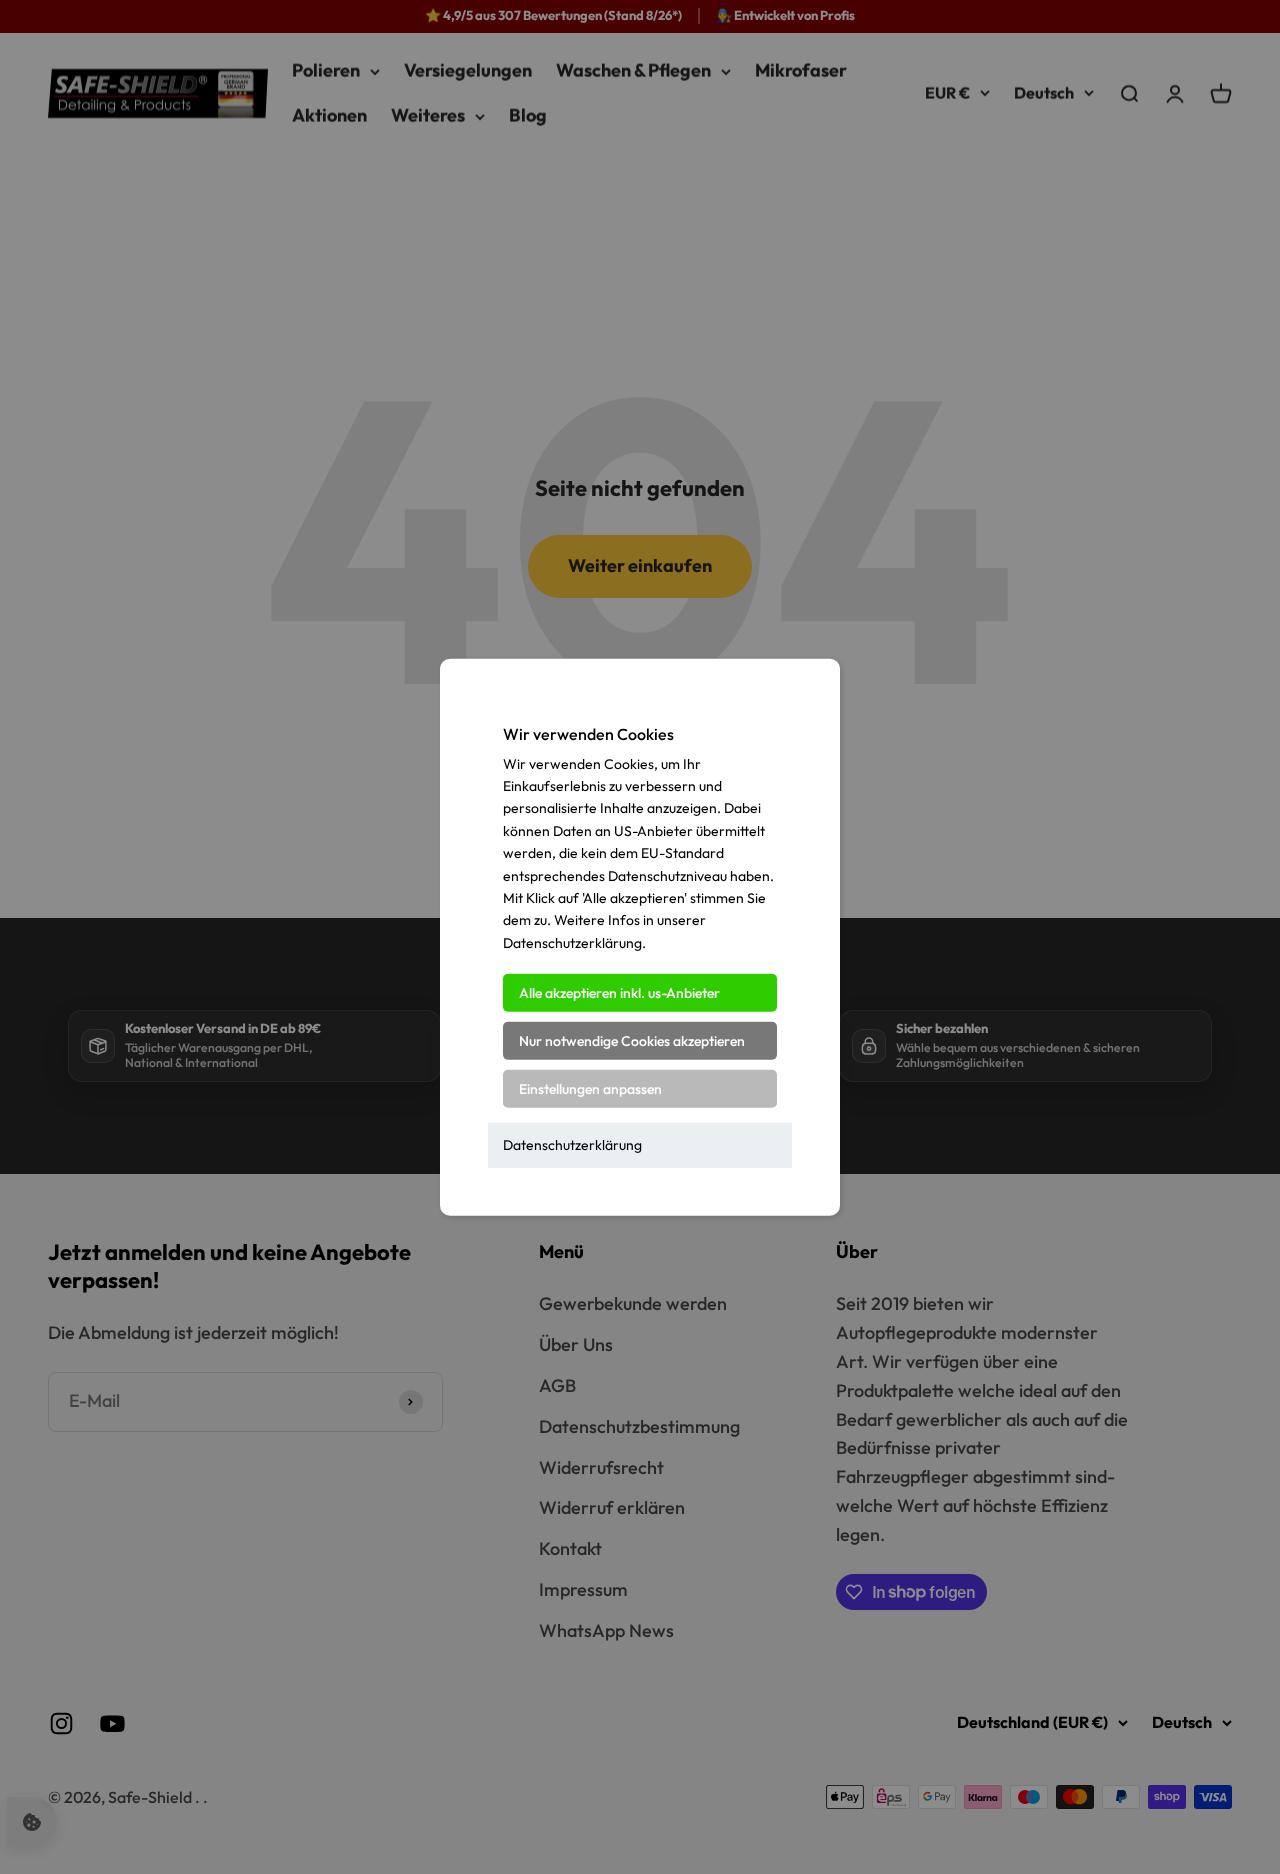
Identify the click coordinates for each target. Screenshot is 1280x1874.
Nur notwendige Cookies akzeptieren (632, 1041)
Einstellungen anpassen (590, 1089)
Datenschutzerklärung (572, 1145)
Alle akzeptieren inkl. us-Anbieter (619, 993)
